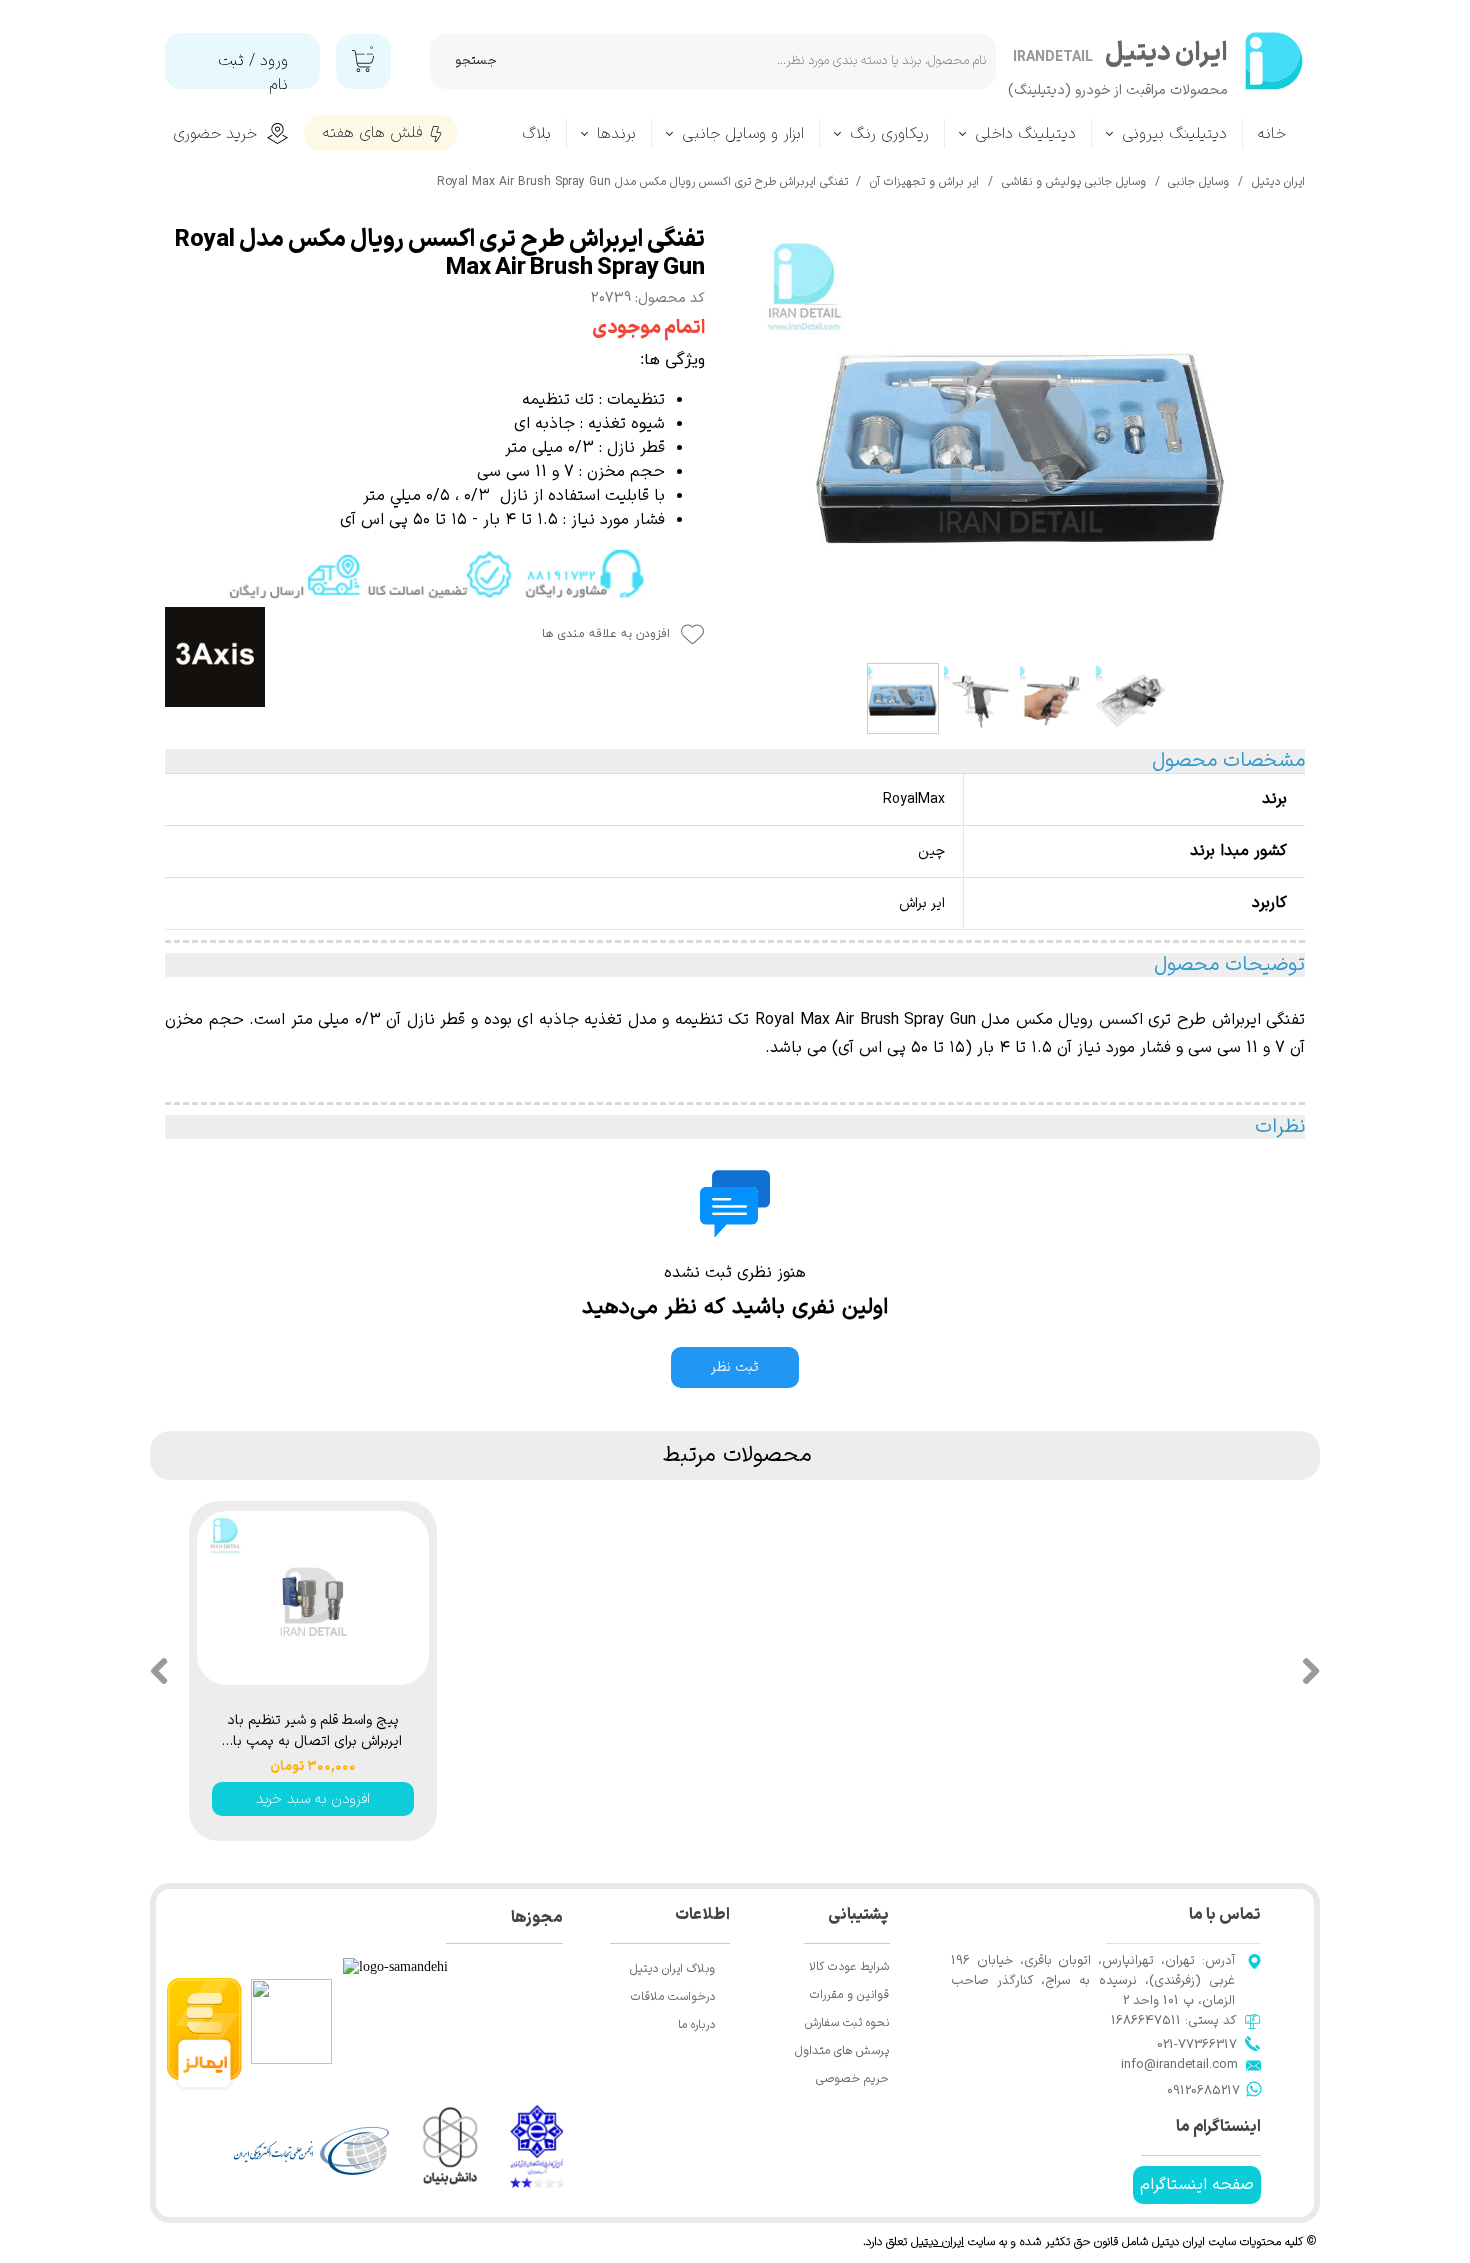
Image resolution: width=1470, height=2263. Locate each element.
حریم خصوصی (852, 2079)
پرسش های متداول (842, 2051)
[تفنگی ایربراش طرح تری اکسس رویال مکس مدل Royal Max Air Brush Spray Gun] (1020, 440)
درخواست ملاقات (673, 1997)
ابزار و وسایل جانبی (743, 134)
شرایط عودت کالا (849, 1967)
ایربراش (1236, 1020)
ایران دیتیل (937, 2242)
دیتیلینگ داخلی (1025, 134)
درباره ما (696, 2025)
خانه (1272, 134)
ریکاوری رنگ (889, 134)
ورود (274, 61)
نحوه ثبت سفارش (847, 2023)
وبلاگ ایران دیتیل (672, 1969)
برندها (616, 134)
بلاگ (536, 134)
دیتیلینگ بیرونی (1174, 134)
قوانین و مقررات (849, 1995)
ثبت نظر (735, 1367)
